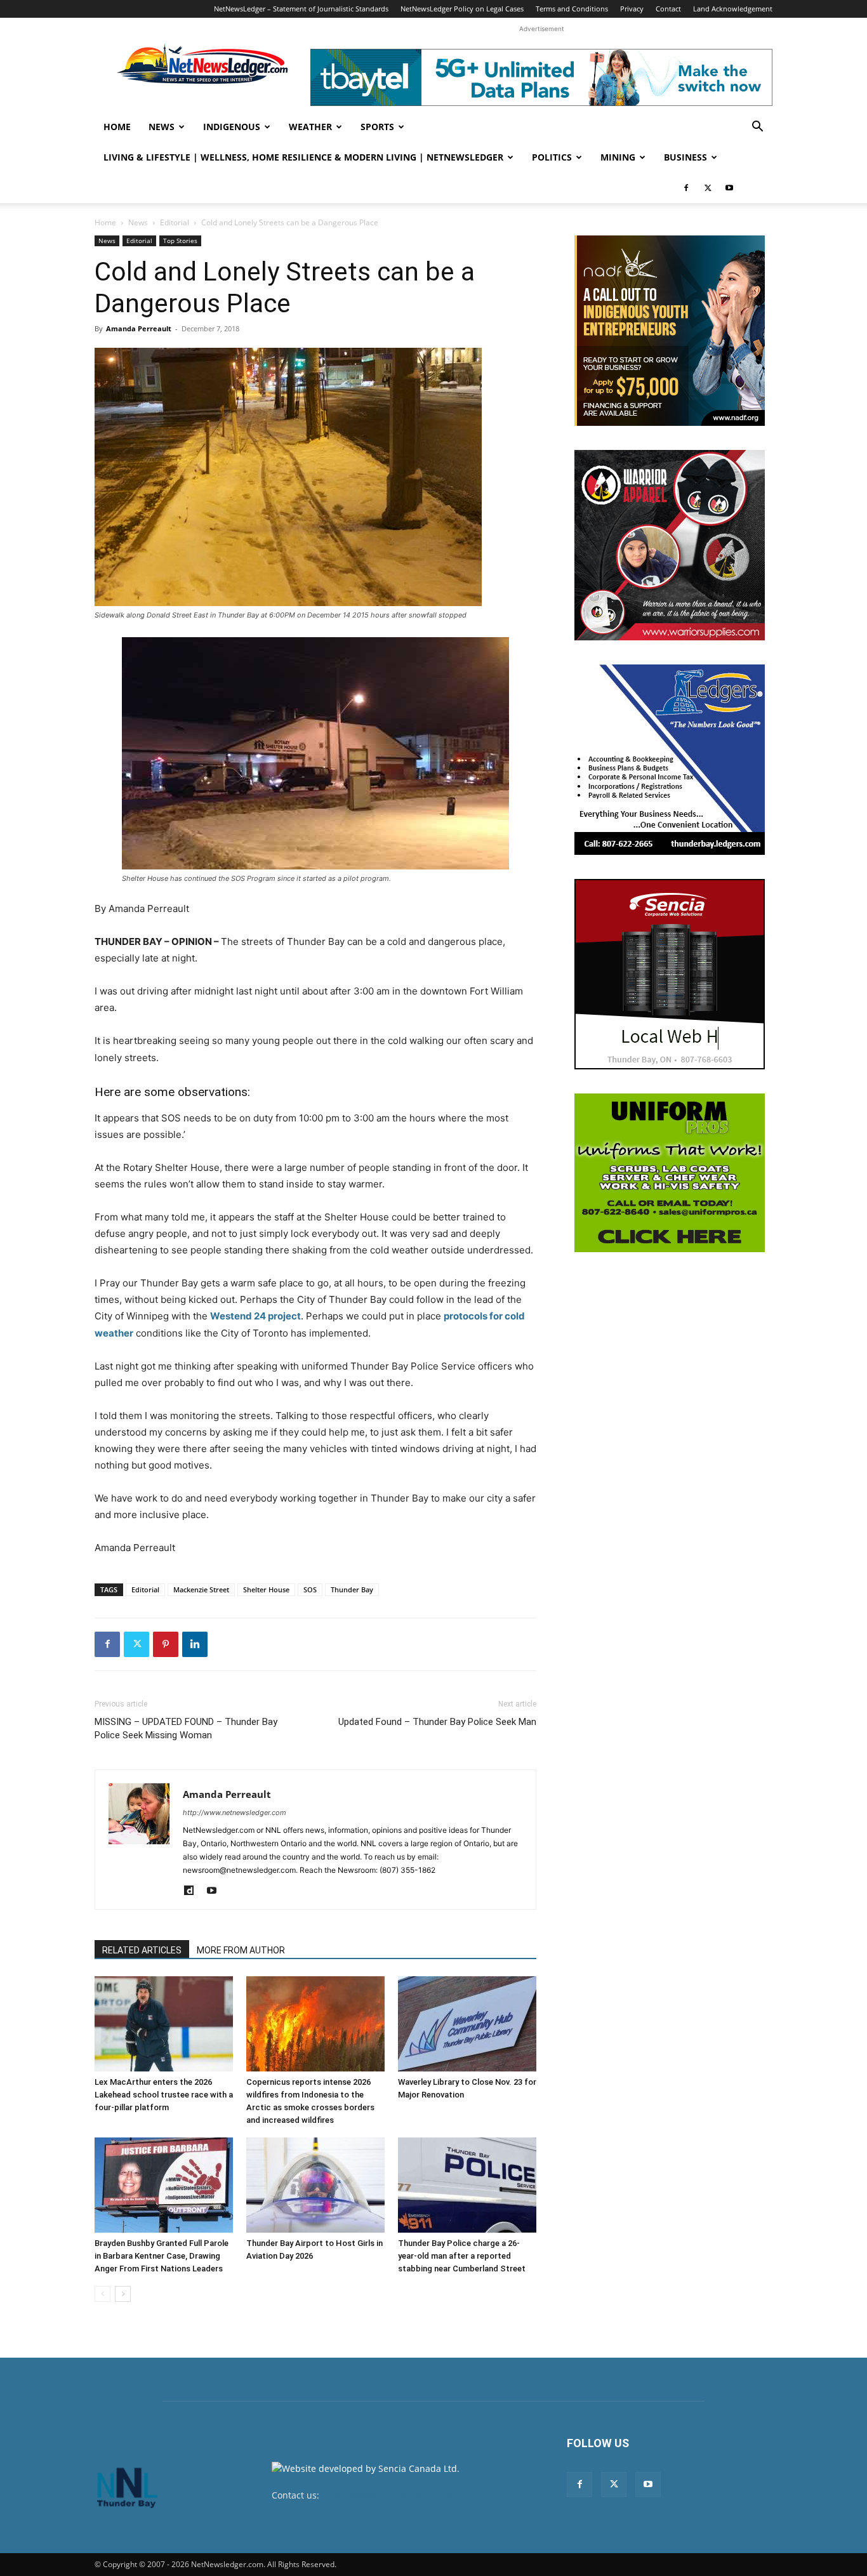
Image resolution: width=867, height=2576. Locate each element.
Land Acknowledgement (733, 9)
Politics (552, 157)
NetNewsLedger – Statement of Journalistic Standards (301, 9)
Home (117, 127)
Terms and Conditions (572, 9)
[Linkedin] (195, 1644)
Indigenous (232, 127)
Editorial (175, 222)
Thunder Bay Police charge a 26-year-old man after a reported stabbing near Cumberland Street (462, 2256)
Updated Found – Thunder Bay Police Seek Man (437, 1722)
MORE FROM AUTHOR (241, 1950)
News (162, 127)
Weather (310, 127)
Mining (618, 157)
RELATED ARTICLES (142, 1950)
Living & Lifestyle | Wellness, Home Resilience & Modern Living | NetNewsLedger (303, 157)
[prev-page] (103, 2294)
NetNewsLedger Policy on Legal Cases (462, 9)
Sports (377, 127)
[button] (757, 128)
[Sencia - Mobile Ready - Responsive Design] (670, 974)
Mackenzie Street (201, 1589)
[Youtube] (729, 188)
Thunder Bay (352, 1589)
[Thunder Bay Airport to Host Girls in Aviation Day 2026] (315, 2185)
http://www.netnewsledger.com (235, 1813)
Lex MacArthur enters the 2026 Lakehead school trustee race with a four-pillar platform (164, 2095)
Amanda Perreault (139, 328)
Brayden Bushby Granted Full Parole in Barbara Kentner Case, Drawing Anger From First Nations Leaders (162, 2256)
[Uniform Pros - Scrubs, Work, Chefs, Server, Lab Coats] (670, 1173)
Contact (668, 9)
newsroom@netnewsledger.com (390, 2495)
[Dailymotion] (193, 1891)
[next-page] (123, 2294)
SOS (310, 1589)
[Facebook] (686, 188)
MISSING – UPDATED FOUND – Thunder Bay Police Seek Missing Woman (186, 1728)
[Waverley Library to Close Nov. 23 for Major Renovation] (467, 2024)
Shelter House (266, 1589)
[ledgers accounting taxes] (670, 760)
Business (685, 157)
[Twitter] (708, 188)
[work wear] (670, 545)
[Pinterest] (166, 1644)
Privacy (632, 9)
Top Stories (180, 241)
